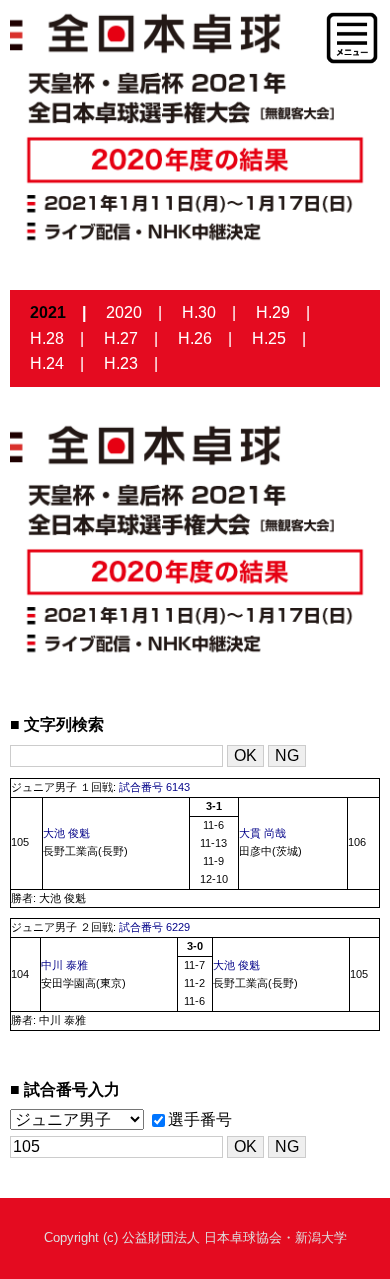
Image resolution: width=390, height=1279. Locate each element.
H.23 (121, 363)
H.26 (195, 338)
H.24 (47, 363)
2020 (124, 312)
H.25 (269, 338)
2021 (48, 312)
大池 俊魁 (66, 833)
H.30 (199, 312)
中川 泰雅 (64, 965)
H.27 (121, 338)
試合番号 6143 (154, 787)
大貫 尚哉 (262, 833)
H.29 (273, 312)
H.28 (47, 338)
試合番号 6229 (154, 927)
